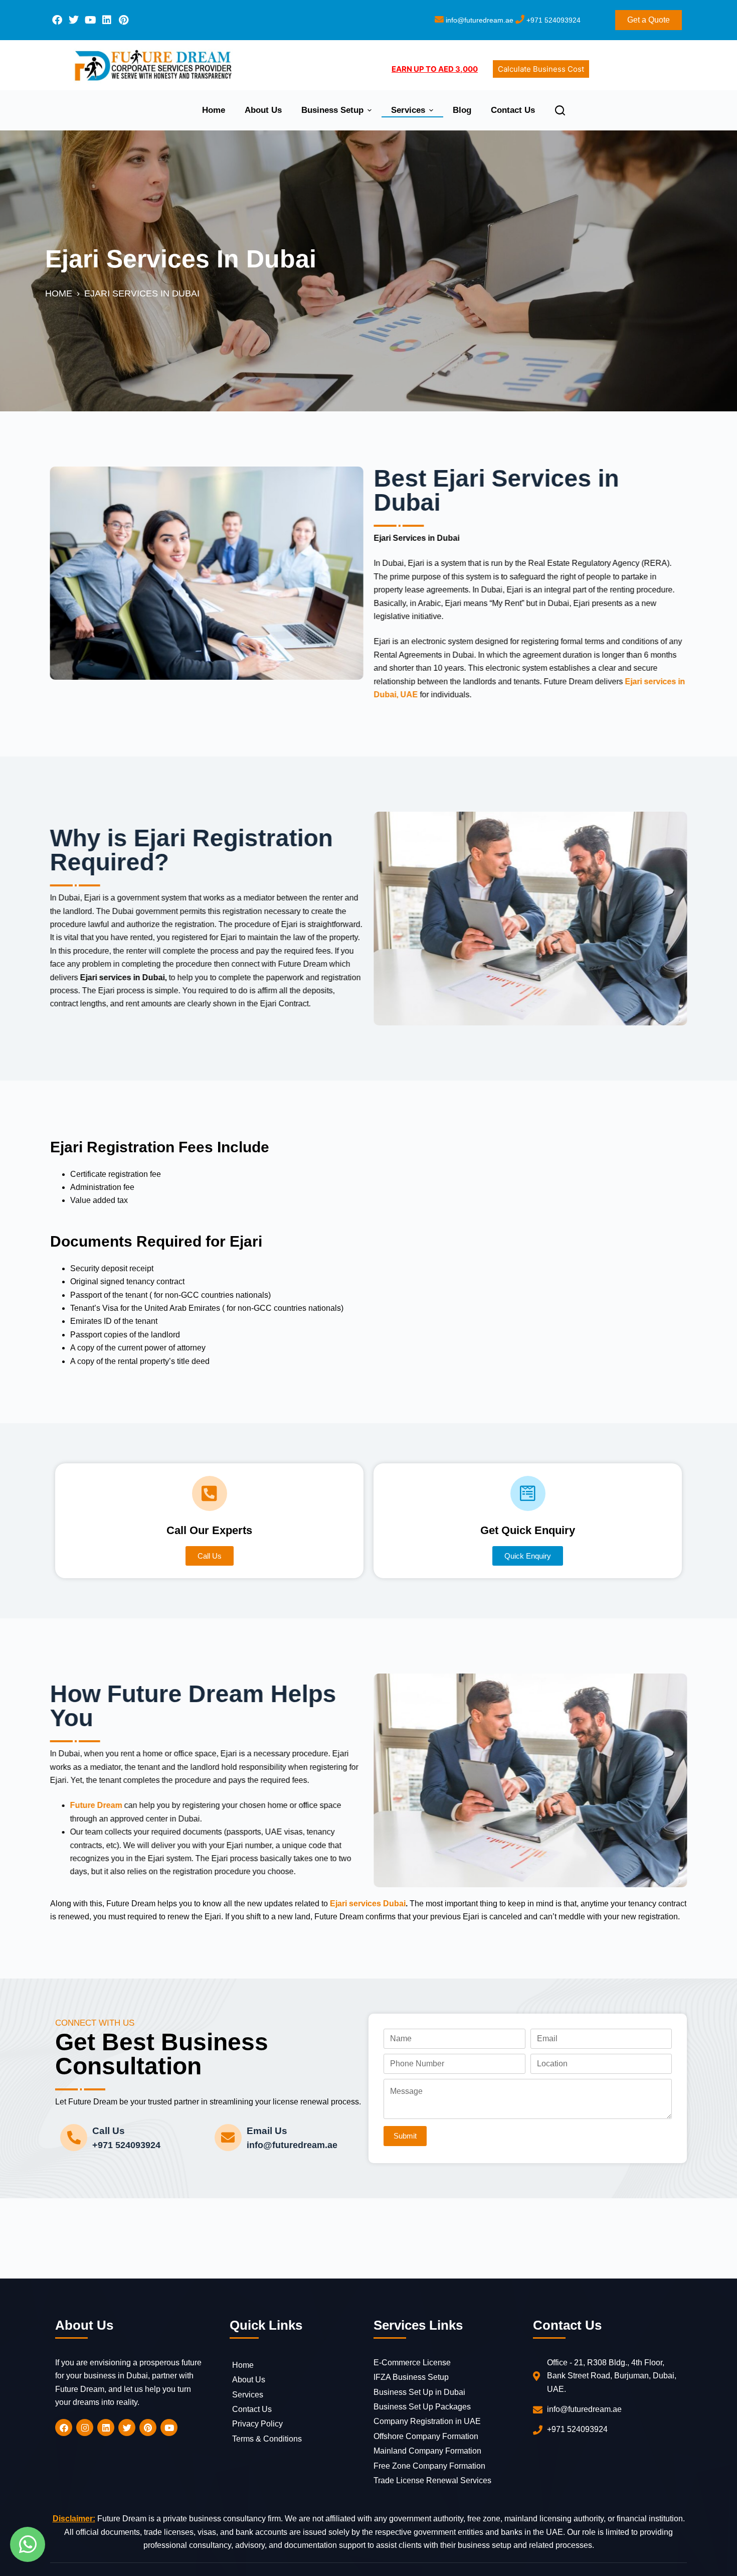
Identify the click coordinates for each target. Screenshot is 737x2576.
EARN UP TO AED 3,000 (435, 69)
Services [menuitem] (408, 110)
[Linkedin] (107, 20)
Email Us (267, 2131)
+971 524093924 (552, 20)
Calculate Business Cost (541, 69)
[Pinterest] (123, 20)
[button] (528, 1556)
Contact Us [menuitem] (513, 110)
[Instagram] (85, 2428)
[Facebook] (57, 20)
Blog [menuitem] (462, 110)
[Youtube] (90, 20)
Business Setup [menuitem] (332, 110)
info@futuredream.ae (479, 20)
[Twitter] (74, 20)
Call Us (109, 2131)
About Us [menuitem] (263, 110)
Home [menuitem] (214, 110)
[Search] (560, 110)
